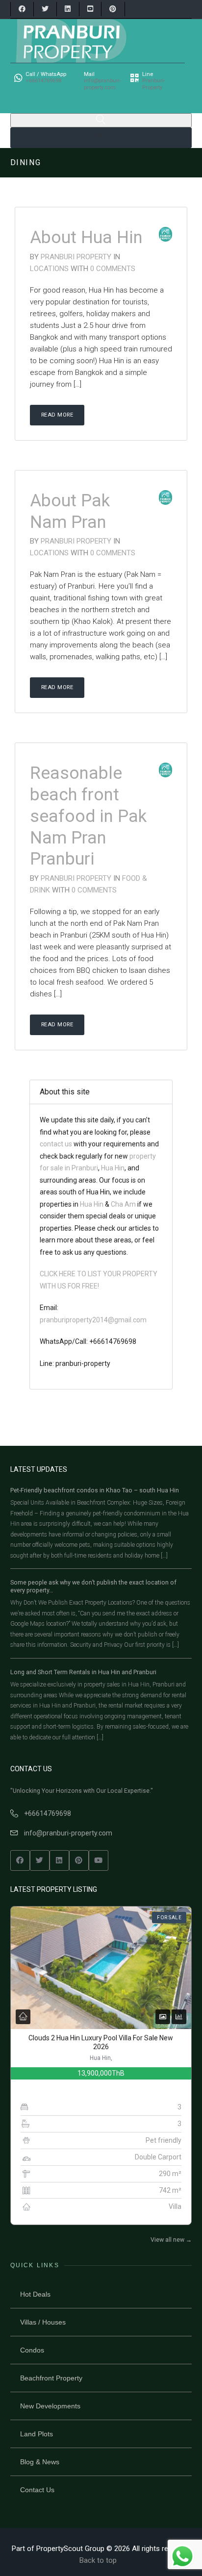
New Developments (50, 2406)
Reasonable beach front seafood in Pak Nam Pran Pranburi (88, 816)
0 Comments (113, 269)
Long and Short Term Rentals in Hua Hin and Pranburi (83, 1672)
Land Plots (37, 2434)
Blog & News (40, 2462)
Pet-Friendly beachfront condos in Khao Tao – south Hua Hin (95, 1490)
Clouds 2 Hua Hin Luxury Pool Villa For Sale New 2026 (101, 2042)
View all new (171, 2240)
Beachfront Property (51, 2378)
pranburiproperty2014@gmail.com (93, 1320)
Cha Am (123, 1204)
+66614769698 (48, 1813)
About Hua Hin (86, 237)
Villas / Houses (43, 2322)
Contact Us (37, 2490)
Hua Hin (113, 1168)
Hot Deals (35, 2294)
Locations (50, 269)
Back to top (98, 2560)
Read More (57, 415)
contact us (57, 1144)
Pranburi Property (76, 257)
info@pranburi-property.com (68, 1833)
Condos (32, 2350)
